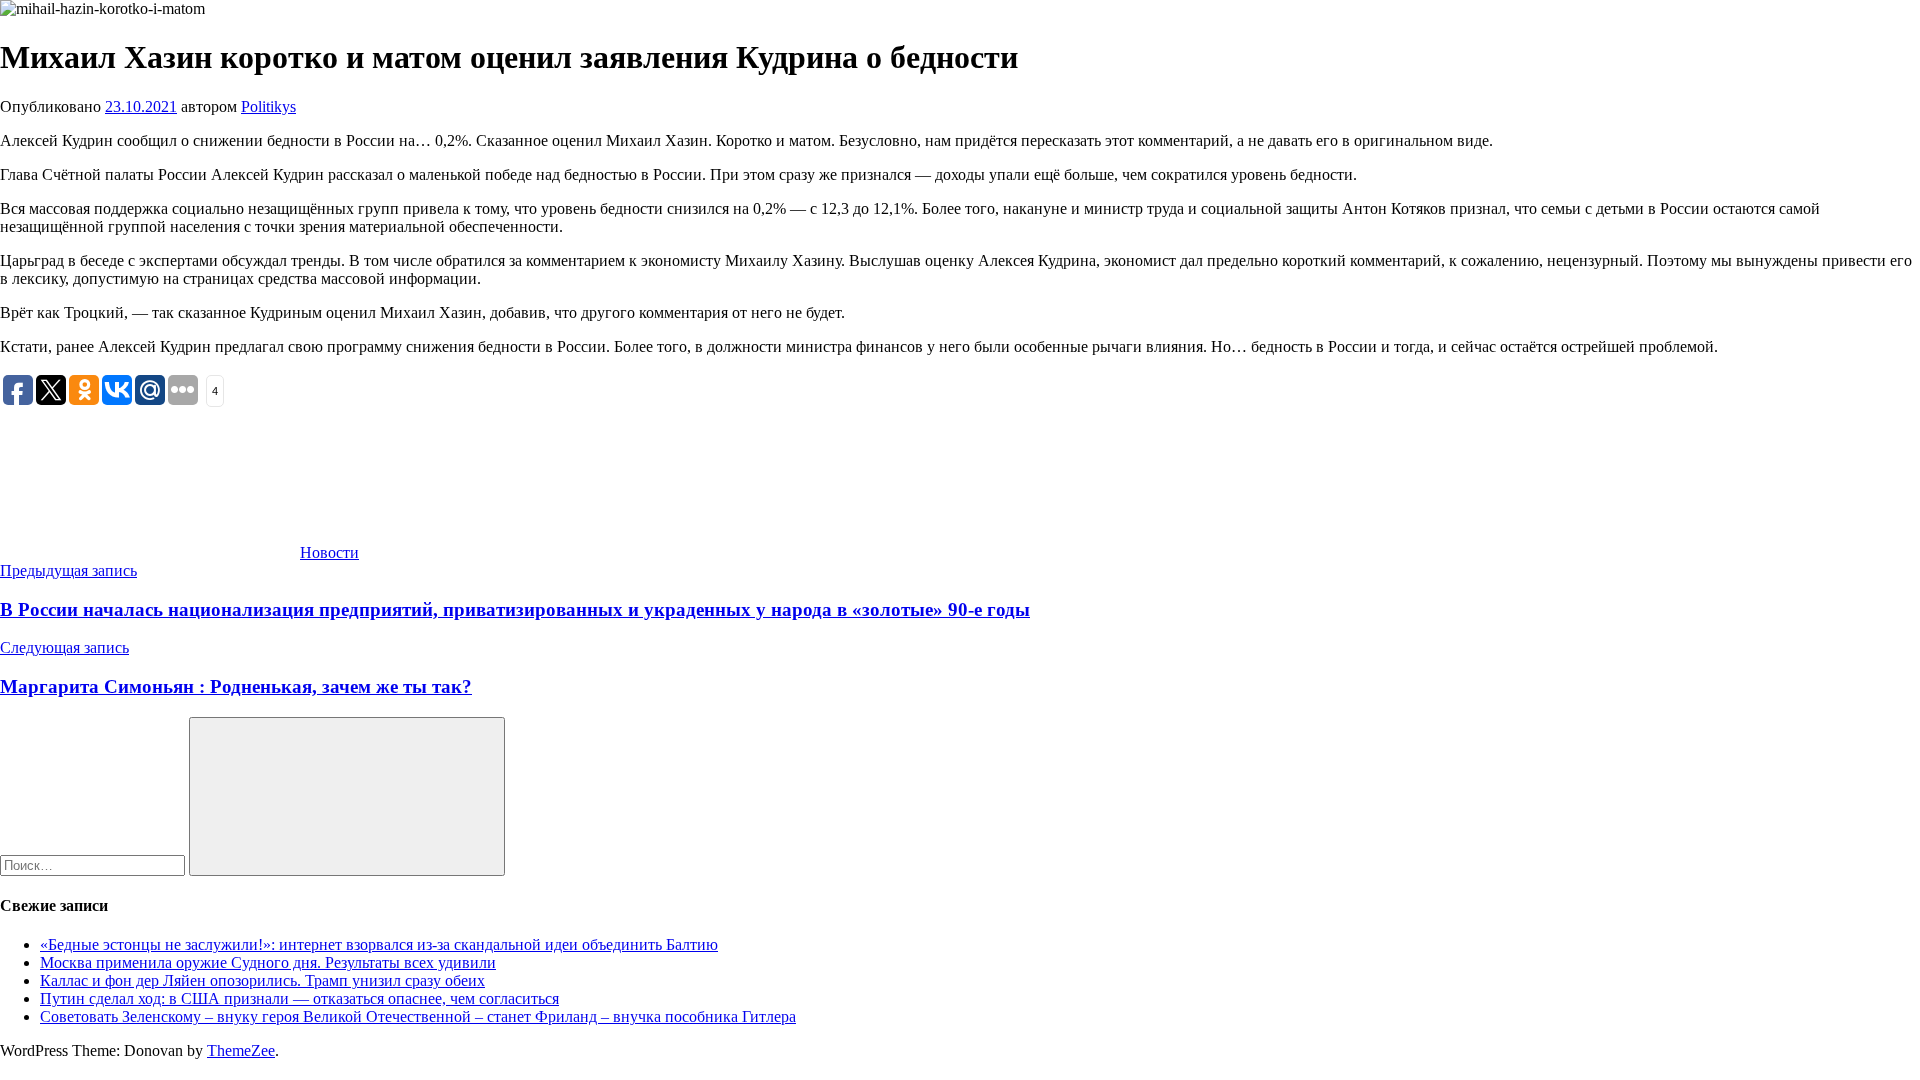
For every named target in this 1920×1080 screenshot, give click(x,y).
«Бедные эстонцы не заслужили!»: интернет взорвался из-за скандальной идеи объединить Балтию (379, 944)
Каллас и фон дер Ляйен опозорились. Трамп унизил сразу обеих (262, 980)
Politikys (268, 106)
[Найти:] (94, 864)
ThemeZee (241, 1050)
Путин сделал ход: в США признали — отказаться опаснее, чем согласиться (299, 998)
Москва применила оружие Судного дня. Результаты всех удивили (268, 962)
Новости (329, 552)
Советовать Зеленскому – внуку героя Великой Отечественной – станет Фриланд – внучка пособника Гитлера (418, 1016)
